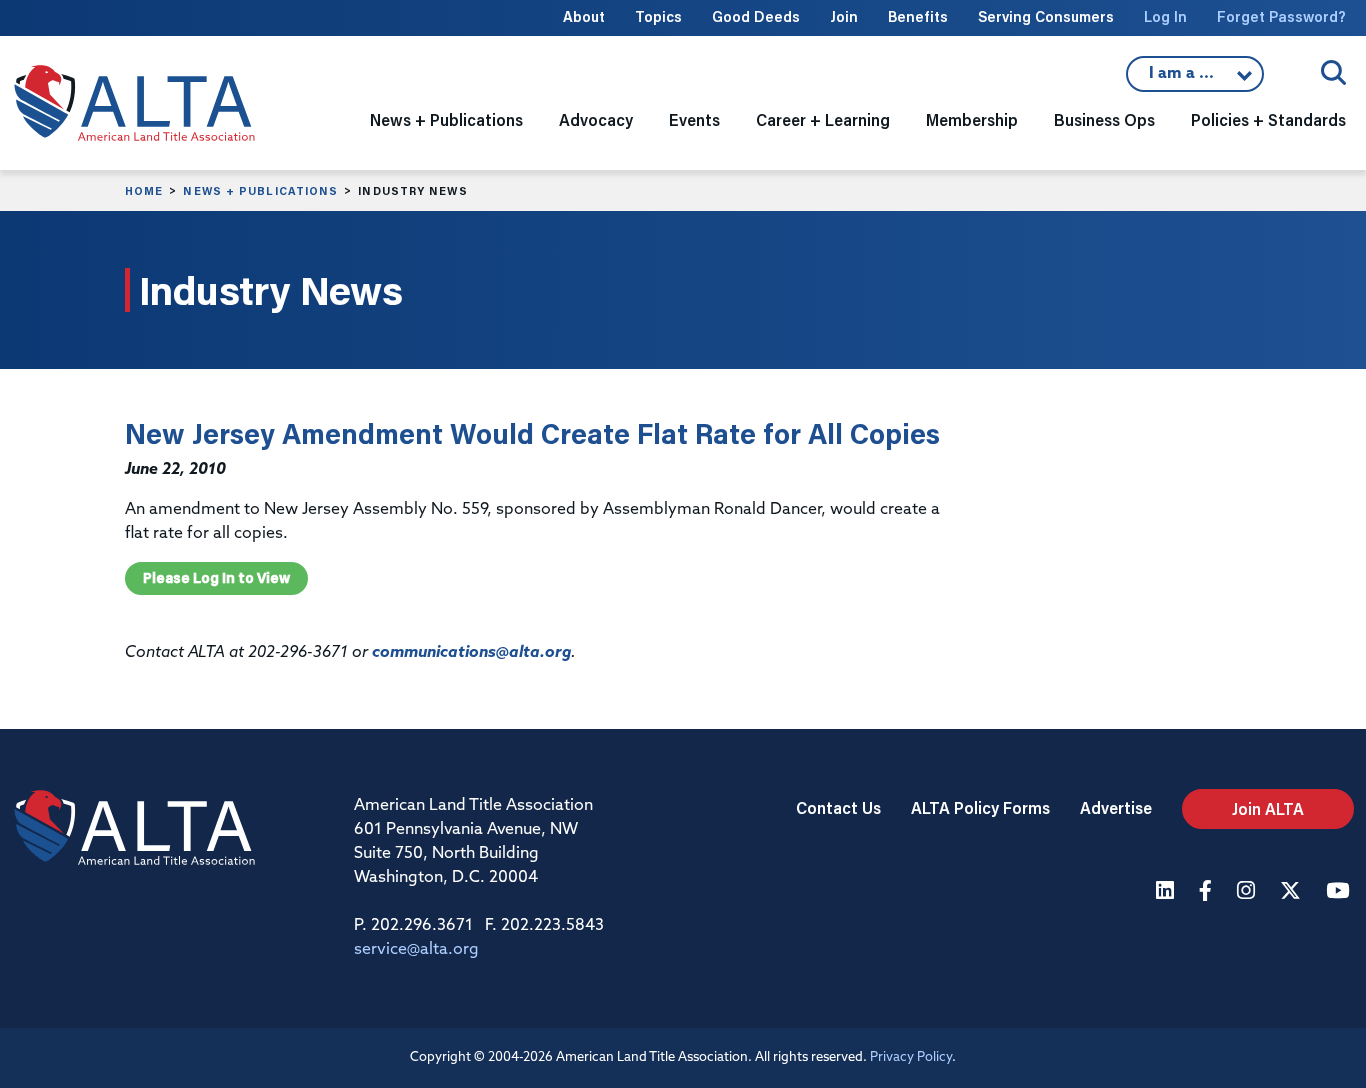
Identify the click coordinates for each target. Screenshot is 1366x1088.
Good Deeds (756, 16)
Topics (658, 16)
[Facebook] (1208, 892)
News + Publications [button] (446, 119)
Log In (1165, 16)
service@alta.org (416, 950)
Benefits (918, 16)
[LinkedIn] (1167, 892)
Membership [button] (972, 119)
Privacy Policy (911, 1057)
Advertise (1116, 807)
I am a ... (1184, 79)
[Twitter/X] (1293, 892)
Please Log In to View (216, 578)
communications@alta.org (471, 653)
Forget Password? (1281, 16)
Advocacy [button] (596, 119)
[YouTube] (1340, 892)
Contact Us (838, 807)
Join (844, 16)
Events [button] (694, 119)
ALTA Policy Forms (980, 807)
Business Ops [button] (1104, 119)
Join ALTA (1268, 808)
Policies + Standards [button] (1268, 119)
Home (144, 191)
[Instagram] (1248, 892)
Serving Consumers (1046, 16)
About (584, 16)
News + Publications (260, 191)
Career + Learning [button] (823, 119)
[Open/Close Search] (1333, 72)
